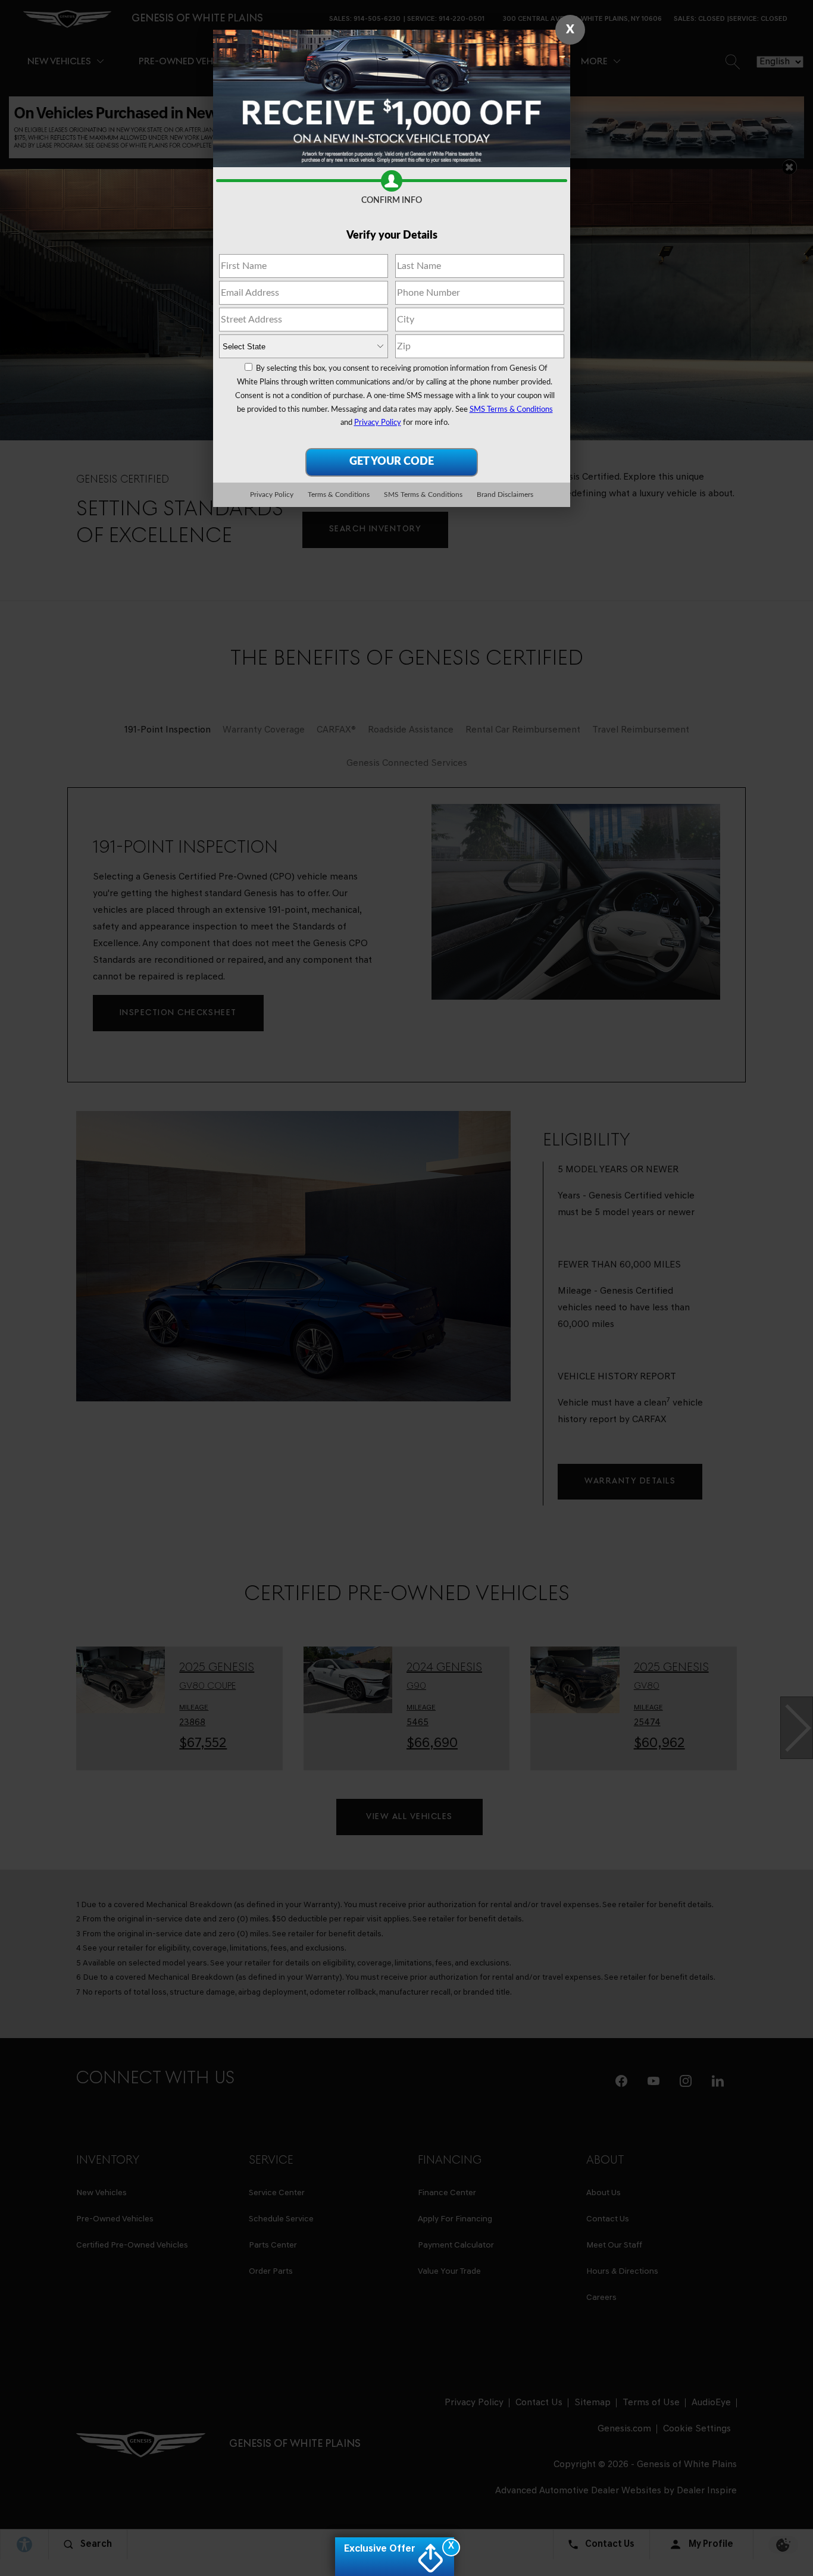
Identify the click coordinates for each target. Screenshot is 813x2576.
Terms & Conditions (339, 494)
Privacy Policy (378, 423)
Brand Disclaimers (505, 494)
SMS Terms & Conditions (511, 410)
